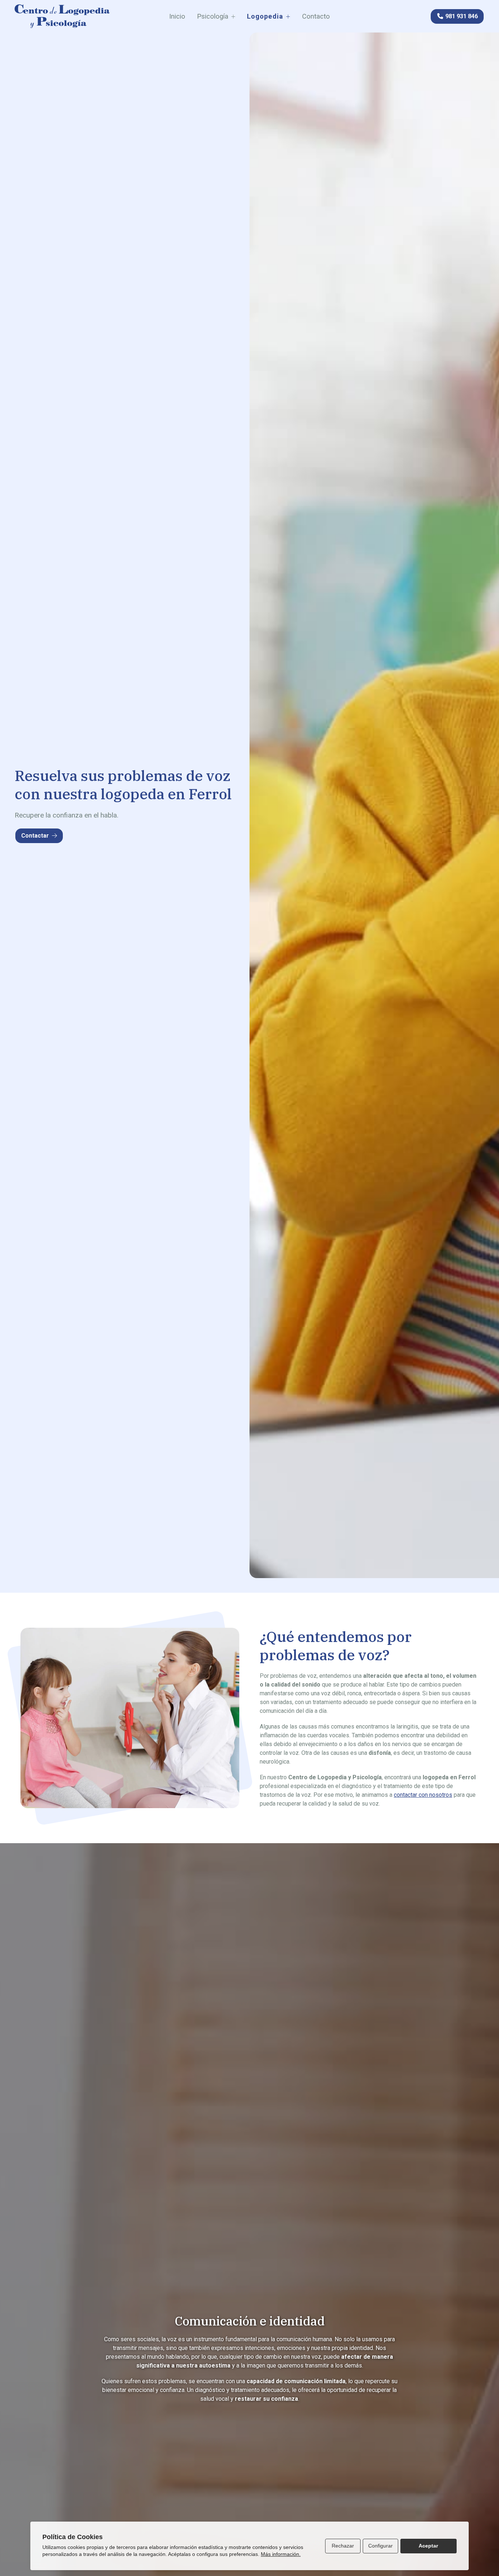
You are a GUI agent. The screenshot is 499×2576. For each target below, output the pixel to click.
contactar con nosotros (423, 1795)
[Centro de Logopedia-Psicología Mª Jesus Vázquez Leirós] (62, 16)
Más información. (281, 2554)
